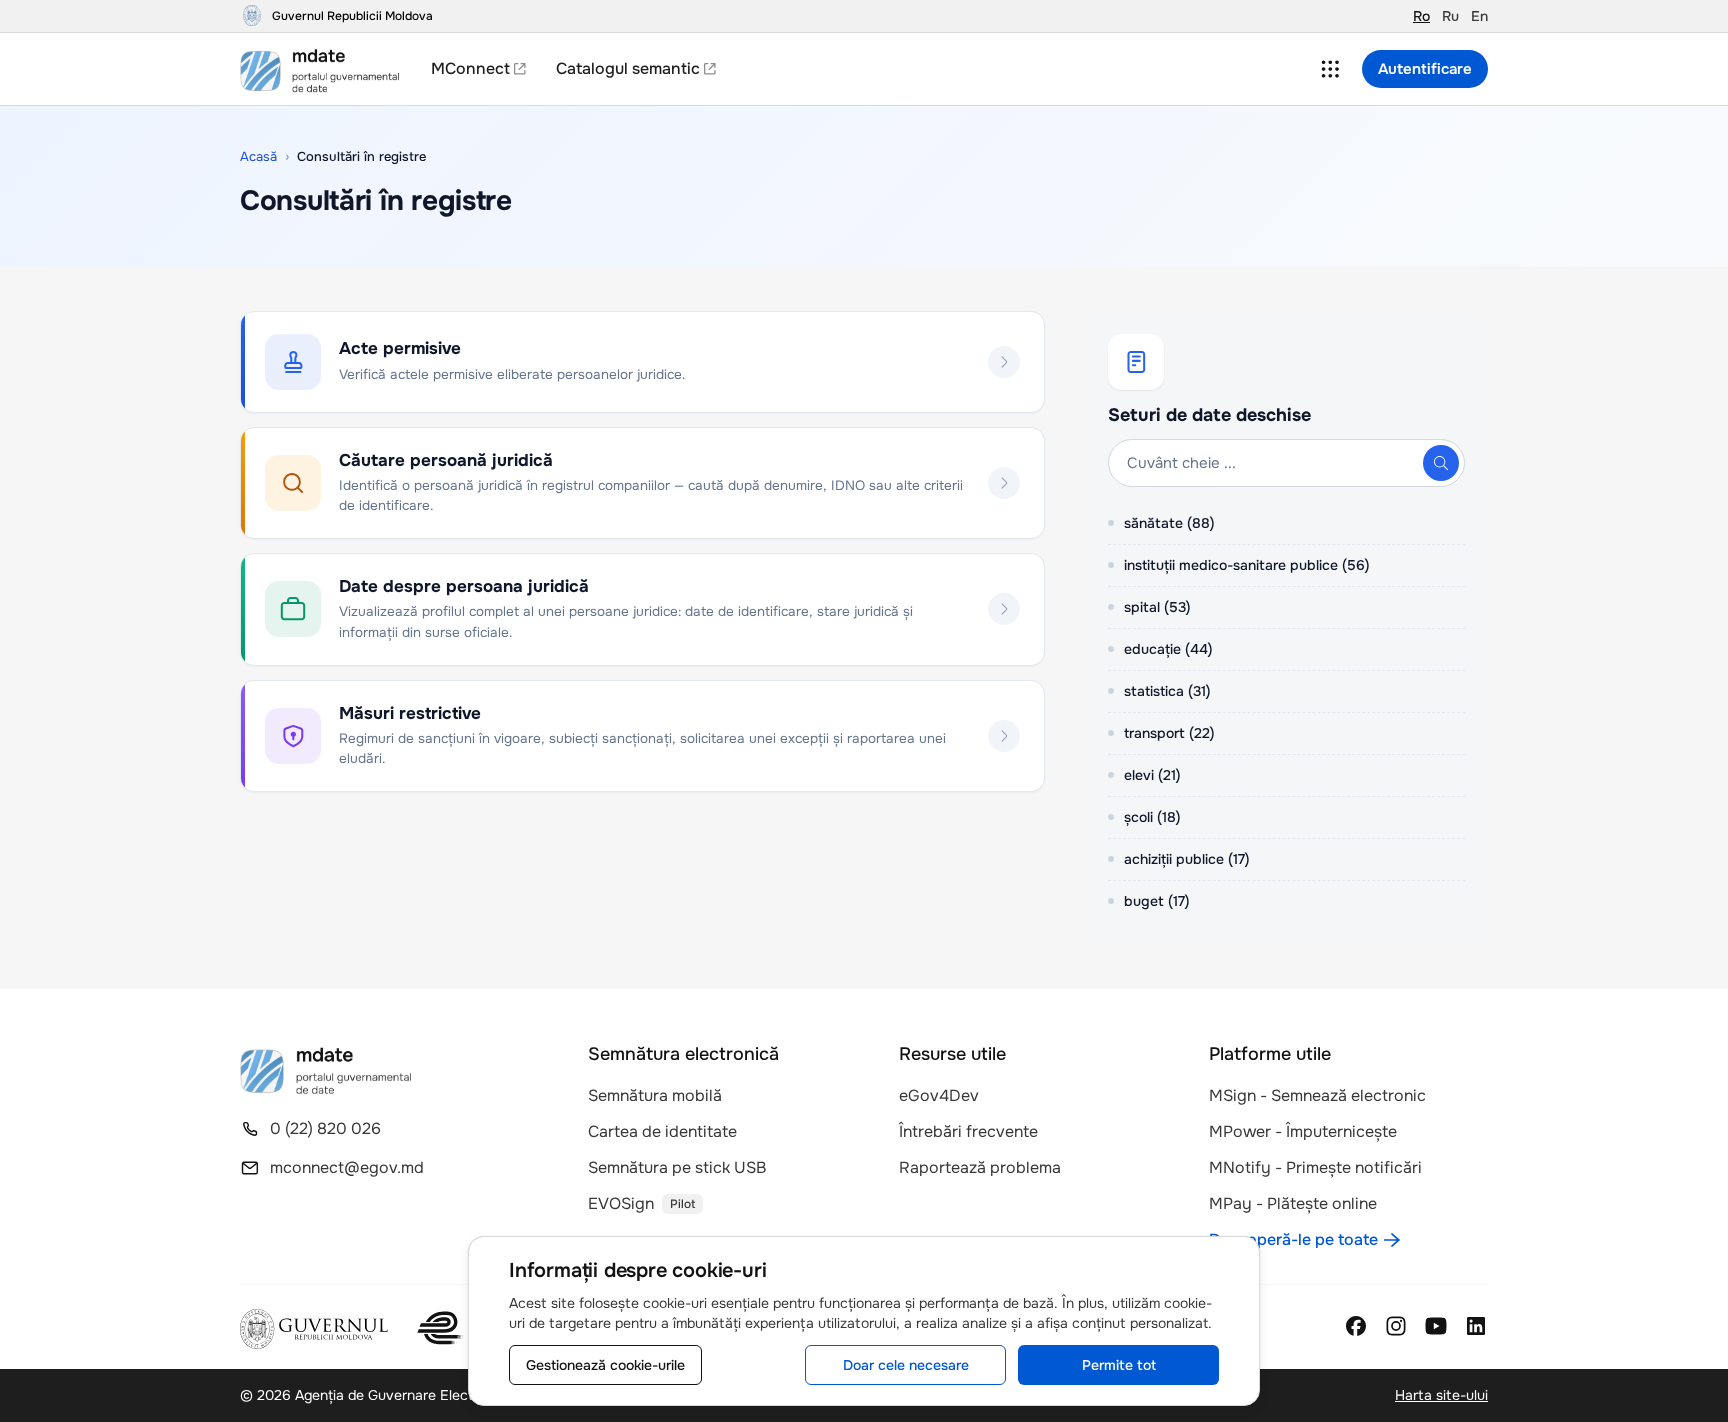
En (1479, 16)
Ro (1421, 16)
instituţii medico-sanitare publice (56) (1247, 565)
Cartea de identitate (662, 1131)
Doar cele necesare (906, 1365)
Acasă (258, 156)
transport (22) (1169, 733)
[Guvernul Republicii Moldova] (314, 1329)
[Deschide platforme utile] (1330, 69)
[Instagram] (1396, 1326)
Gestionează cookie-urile (605, 1365)
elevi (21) (1152, 775)
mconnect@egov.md (347, 1167)
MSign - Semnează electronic (1317, 1095)
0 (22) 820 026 (325, 1128)
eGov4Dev (939, 1095)
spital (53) (1157, 607)
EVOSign (621, 1203)
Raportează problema (980, 1167)
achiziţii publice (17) (1187, 859)
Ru (1450, 16)
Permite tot (1119, 1365)
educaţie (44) (1168, 649)
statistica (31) (1167, 691)
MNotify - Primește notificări (1315, 1167)
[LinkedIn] (1476, 1326)
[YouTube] (1436, 1326)
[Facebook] (1356, 1326)
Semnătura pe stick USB (677, 1167)
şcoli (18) (1152, 817)
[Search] (1441, 463)
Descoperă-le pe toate (1293, 1239)
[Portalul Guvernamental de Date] (325, 69)
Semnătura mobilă (655, 1095)
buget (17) (1157, 901)
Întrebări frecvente (968, 1131)
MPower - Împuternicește (1303, 1131)
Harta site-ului (1441, 1395)
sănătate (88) (1169, 523)
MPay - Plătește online (1293, 1203)
